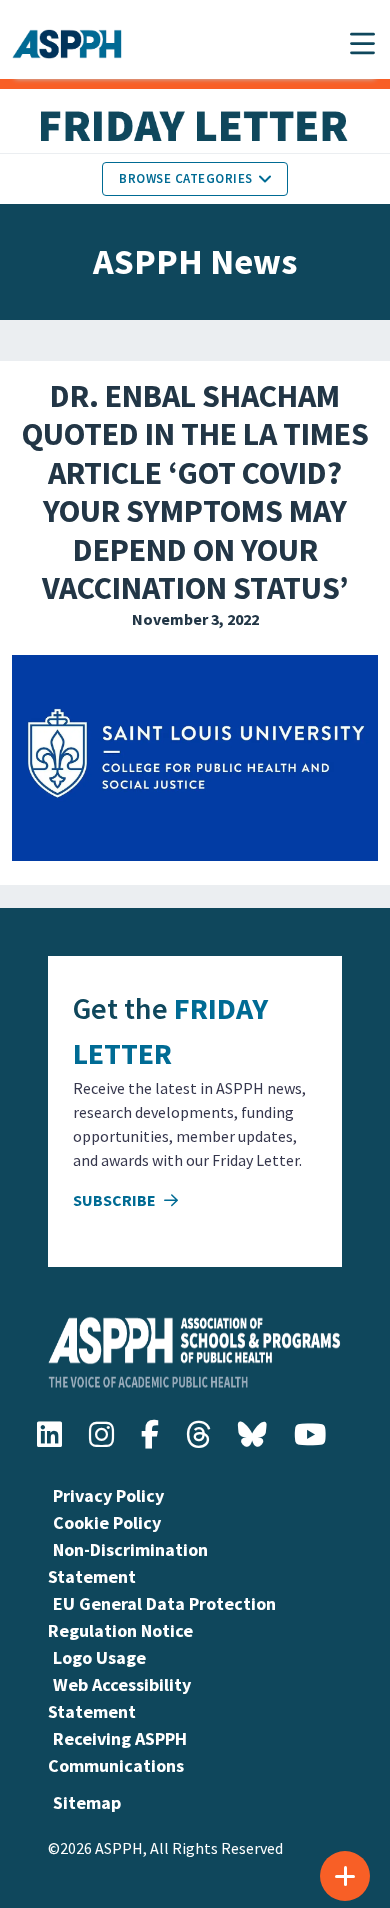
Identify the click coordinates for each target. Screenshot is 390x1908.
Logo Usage (99, 1657)
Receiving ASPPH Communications (117, 1752)
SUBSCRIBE (116, 1200)
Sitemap (87, 1802)
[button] (362, 43)
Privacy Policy (108, 1495)
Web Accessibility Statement (119, 1698)
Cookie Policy (107, 1522)
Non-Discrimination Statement (128, 1563)
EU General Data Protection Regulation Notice (162, 1617)
